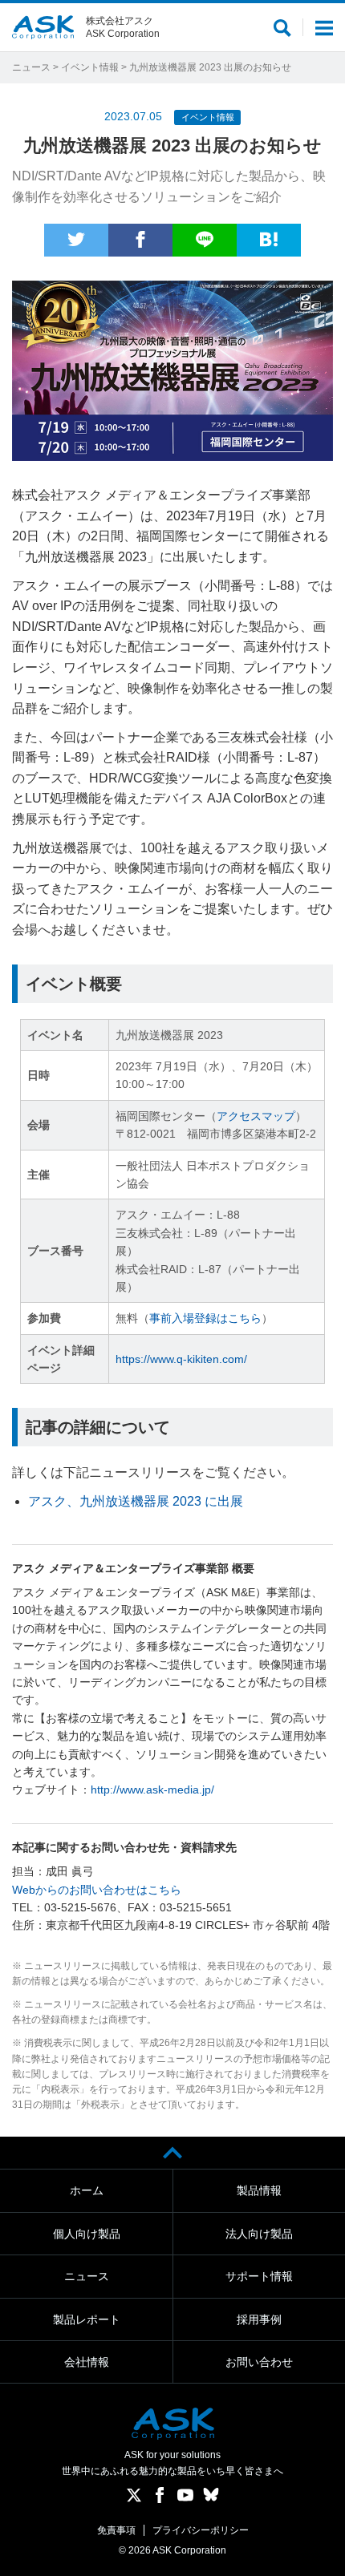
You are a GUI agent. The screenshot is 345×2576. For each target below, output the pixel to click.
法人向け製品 (259, 2234)
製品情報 (259, 2190)
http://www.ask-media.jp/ (152, 1789)
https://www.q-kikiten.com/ (181, 1359)
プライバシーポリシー (201, 2530)
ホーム (87, 2190)
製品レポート (87, 2319)
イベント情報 (90, 67)
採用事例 (259, 2319)
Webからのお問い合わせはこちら (97, 1890)
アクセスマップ (256, 1116)
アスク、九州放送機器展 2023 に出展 (136, 1501)
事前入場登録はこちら (205, 1318)
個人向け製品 (87, 2234)
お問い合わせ (259, 2362)
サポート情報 (259, 2276)
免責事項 (116, 2530)
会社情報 (87, 2362)
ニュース (31, 67)
